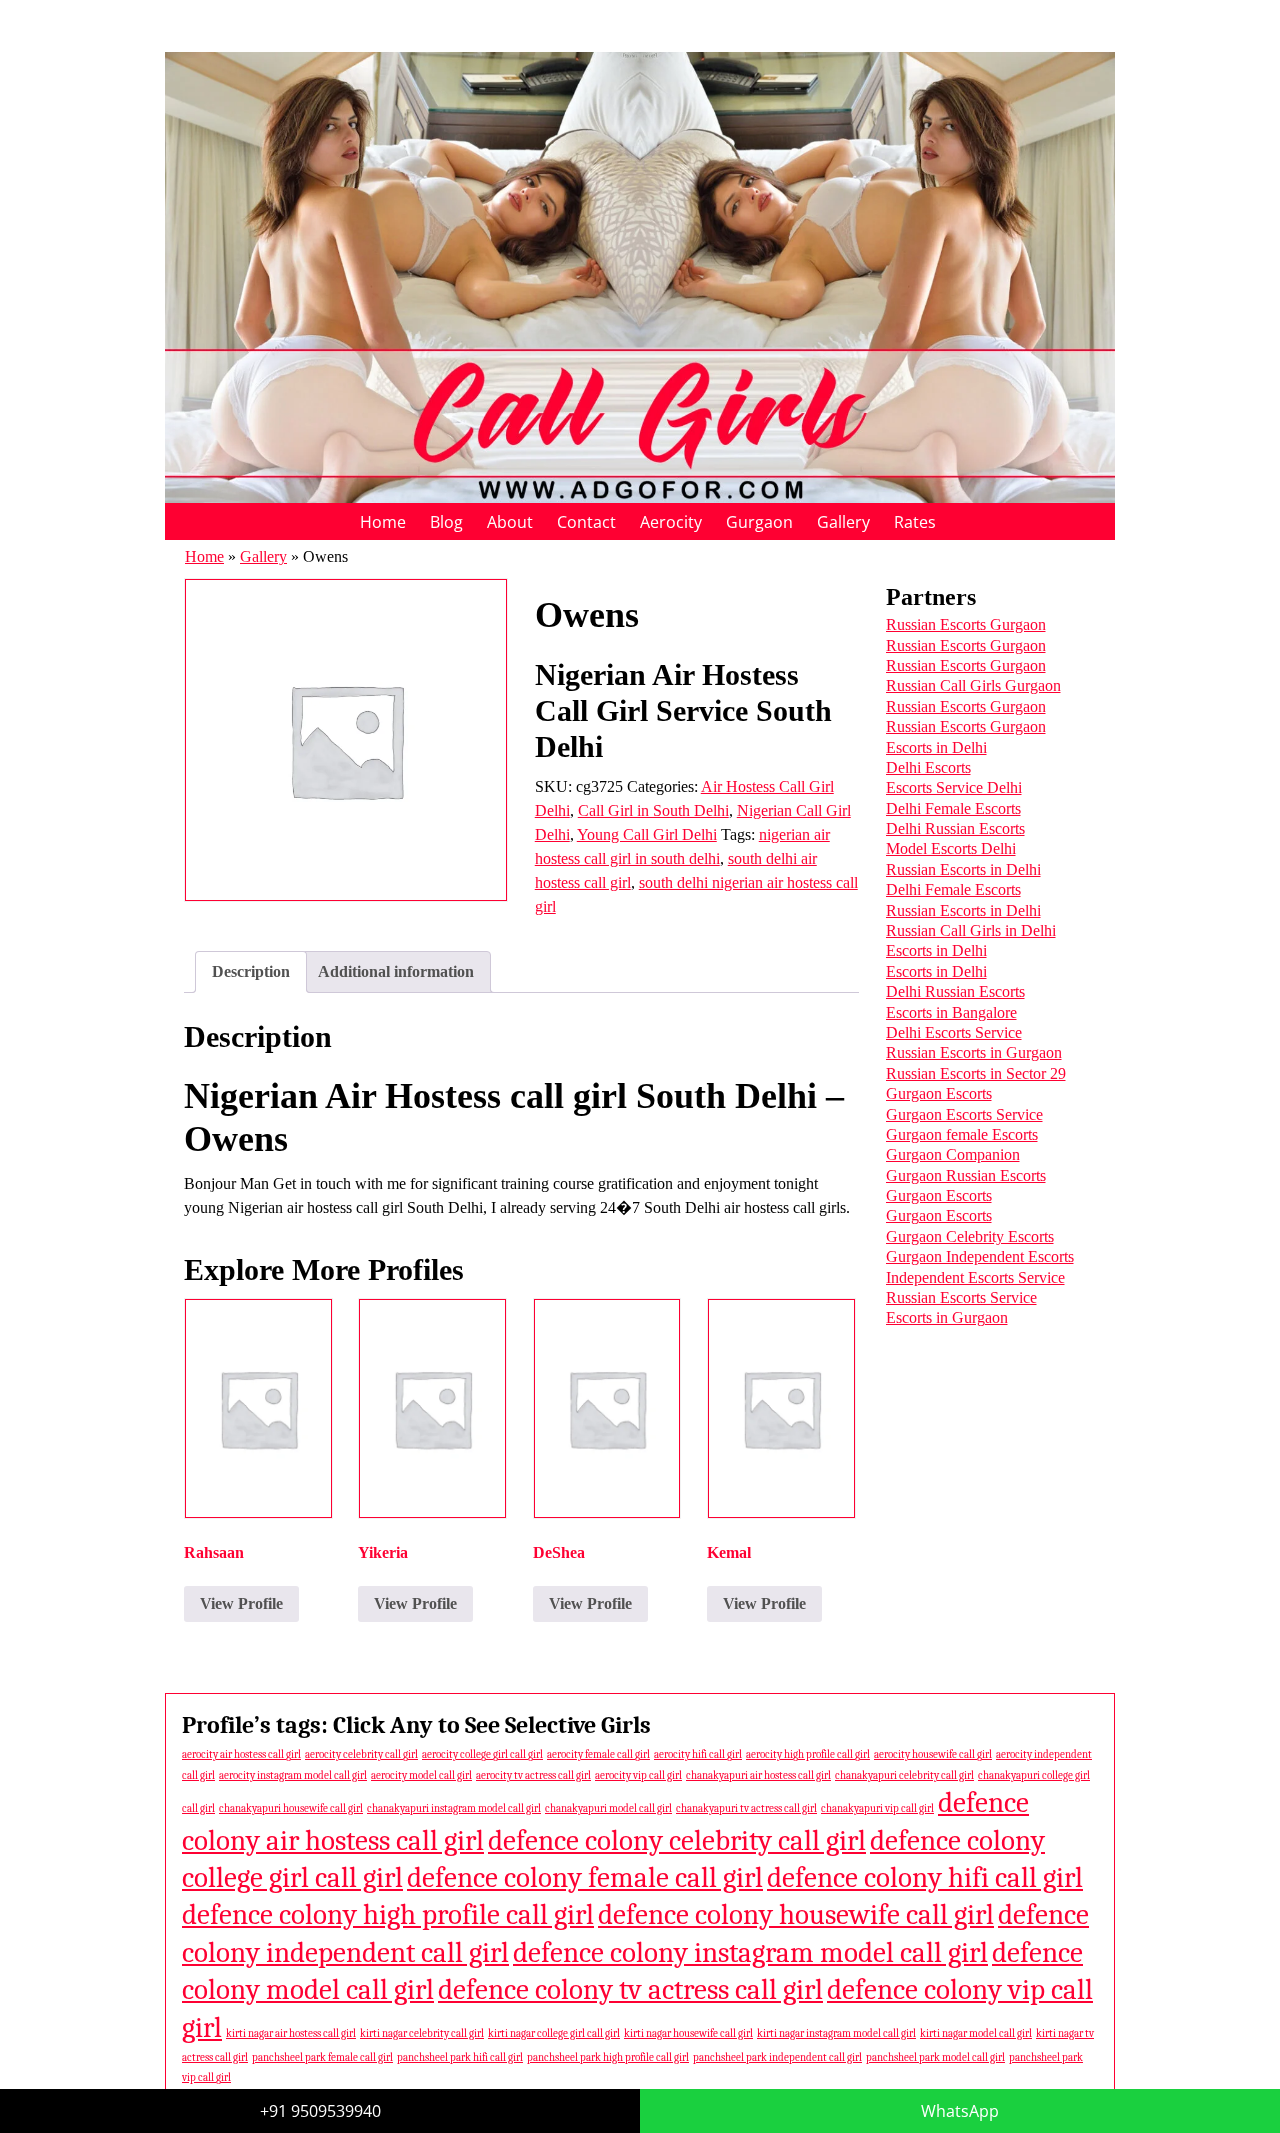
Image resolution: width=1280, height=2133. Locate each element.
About (510, 522)
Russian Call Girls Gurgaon (973, 685)
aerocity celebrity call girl (361, 1754)
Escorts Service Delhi (954, 787)
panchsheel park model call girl (935, 2057)
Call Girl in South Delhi (653, 810)
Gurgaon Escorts (939, 1093)
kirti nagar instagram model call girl (836, 2033)
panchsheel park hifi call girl (460, 2057)
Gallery (843, 522)
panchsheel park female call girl (322, 2057)
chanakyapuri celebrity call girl (904, 1775)
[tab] (251, 972)
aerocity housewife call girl (933, 1754)
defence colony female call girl (585, 1877)
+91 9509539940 (320, 2111)
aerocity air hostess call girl (241, 1754)
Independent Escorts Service (975, 1277)
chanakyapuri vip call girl (877, 1808)
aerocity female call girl (598, 1754)
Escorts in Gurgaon (947, 1317)
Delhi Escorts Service (954, 1032)
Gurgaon (759, 522)
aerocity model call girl (421, 1775)
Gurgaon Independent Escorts (980, 1256)
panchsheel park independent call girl (777, 2057)
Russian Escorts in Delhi (963, 869)
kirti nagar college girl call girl (554, 2033)
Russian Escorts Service (961, 1297)
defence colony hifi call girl (925, 1877)
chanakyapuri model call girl (608, 1808)
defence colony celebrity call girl (677, 1840)
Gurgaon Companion (953, 1154)
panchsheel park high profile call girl (608, 2057)
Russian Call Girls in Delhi (971, 930)
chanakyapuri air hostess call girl (758, 1775)
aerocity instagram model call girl (293, 1775)
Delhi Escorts (928, 767)
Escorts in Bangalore (951, 1012)
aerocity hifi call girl (698, 1754)
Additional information (396, 971)
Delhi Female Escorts (953, 808)
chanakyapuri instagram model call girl (454, 1808)
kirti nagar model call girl (976, 2033)
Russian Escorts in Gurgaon (974, 1052)
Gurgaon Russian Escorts (966, 1175)
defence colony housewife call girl (796, 1914)
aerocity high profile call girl (808, 1754)
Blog (446, 522)
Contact (586, 522)
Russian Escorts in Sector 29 (976, 1073)
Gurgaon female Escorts (962, 1134)
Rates (915, 522)
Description (251, 971)
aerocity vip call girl (638, 1775)
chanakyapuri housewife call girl (291, 1808)
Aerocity (671, 522)
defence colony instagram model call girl (750, 1952)
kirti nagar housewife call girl (688, 2033)
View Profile (241, 1603)
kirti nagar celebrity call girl (422, 2033)
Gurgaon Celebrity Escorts (970, 1236)
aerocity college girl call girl (482, 1754)
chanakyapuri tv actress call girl (746, 1808)
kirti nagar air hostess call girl (291, 2033)
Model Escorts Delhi (951, 848)
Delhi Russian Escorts (955, 828)
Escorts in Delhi (936, 747)
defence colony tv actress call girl (630, 1989)
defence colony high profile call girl (388, 1914)
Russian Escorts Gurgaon (966, 624)
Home (383, 522)
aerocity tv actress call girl (533, 1775)
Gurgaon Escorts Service (964, 1114)
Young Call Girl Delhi (647, 834)
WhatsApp (960, 2111)
